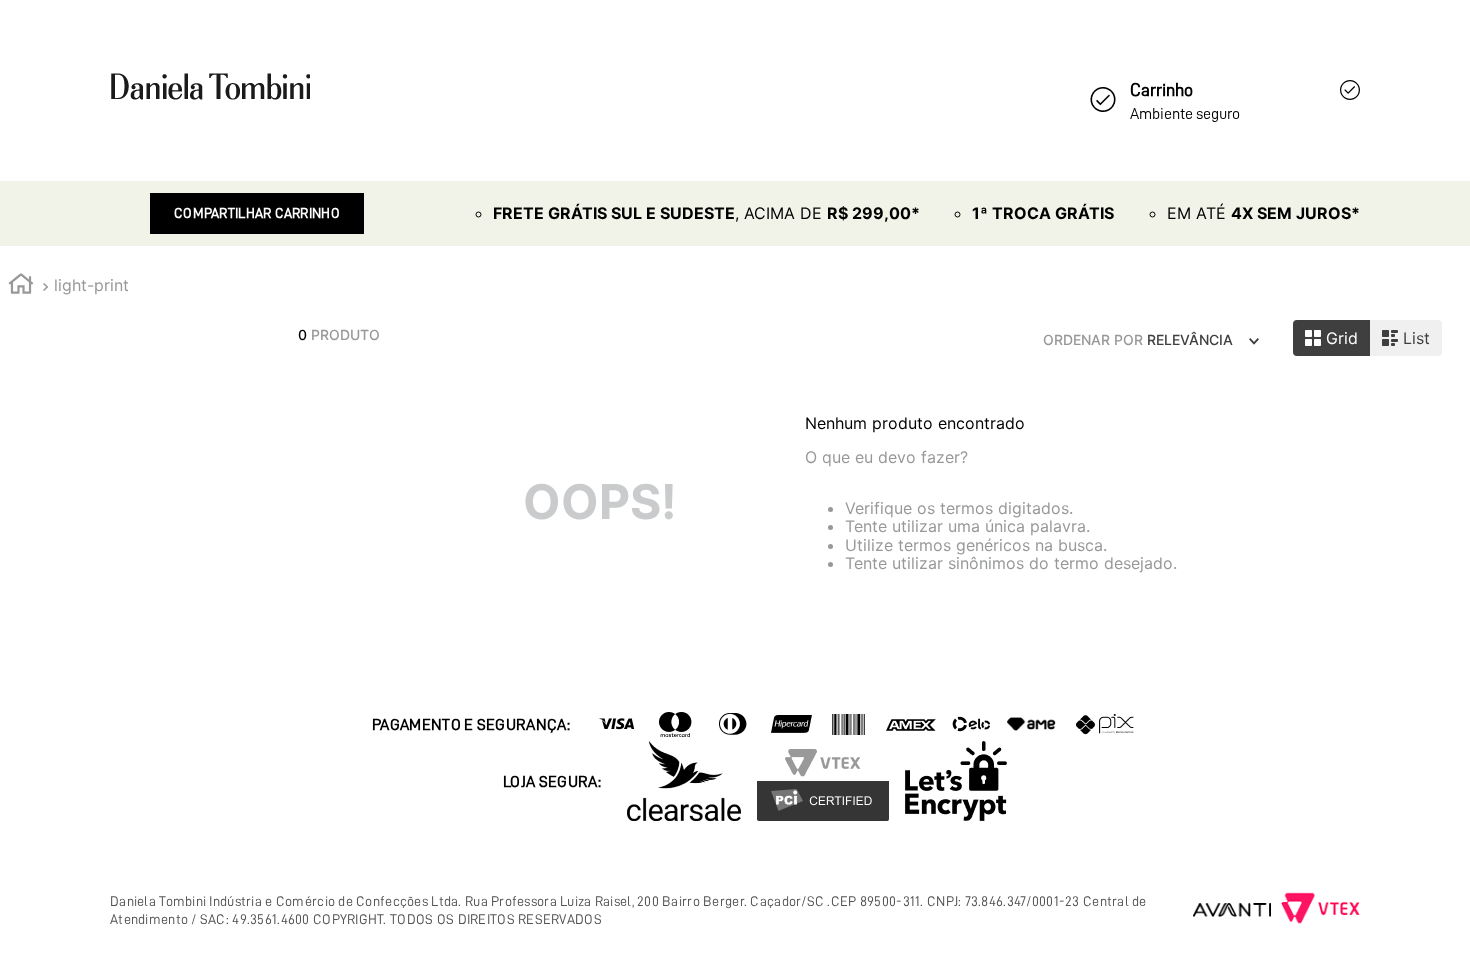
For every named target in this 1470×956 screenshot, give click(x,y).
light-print (91, 285)
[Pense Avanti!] (1232, 910)
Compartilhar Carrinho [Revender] (257, 213)
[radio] (1331, 338)
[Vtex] (1320, 910)
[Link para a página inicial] (21, 286)
